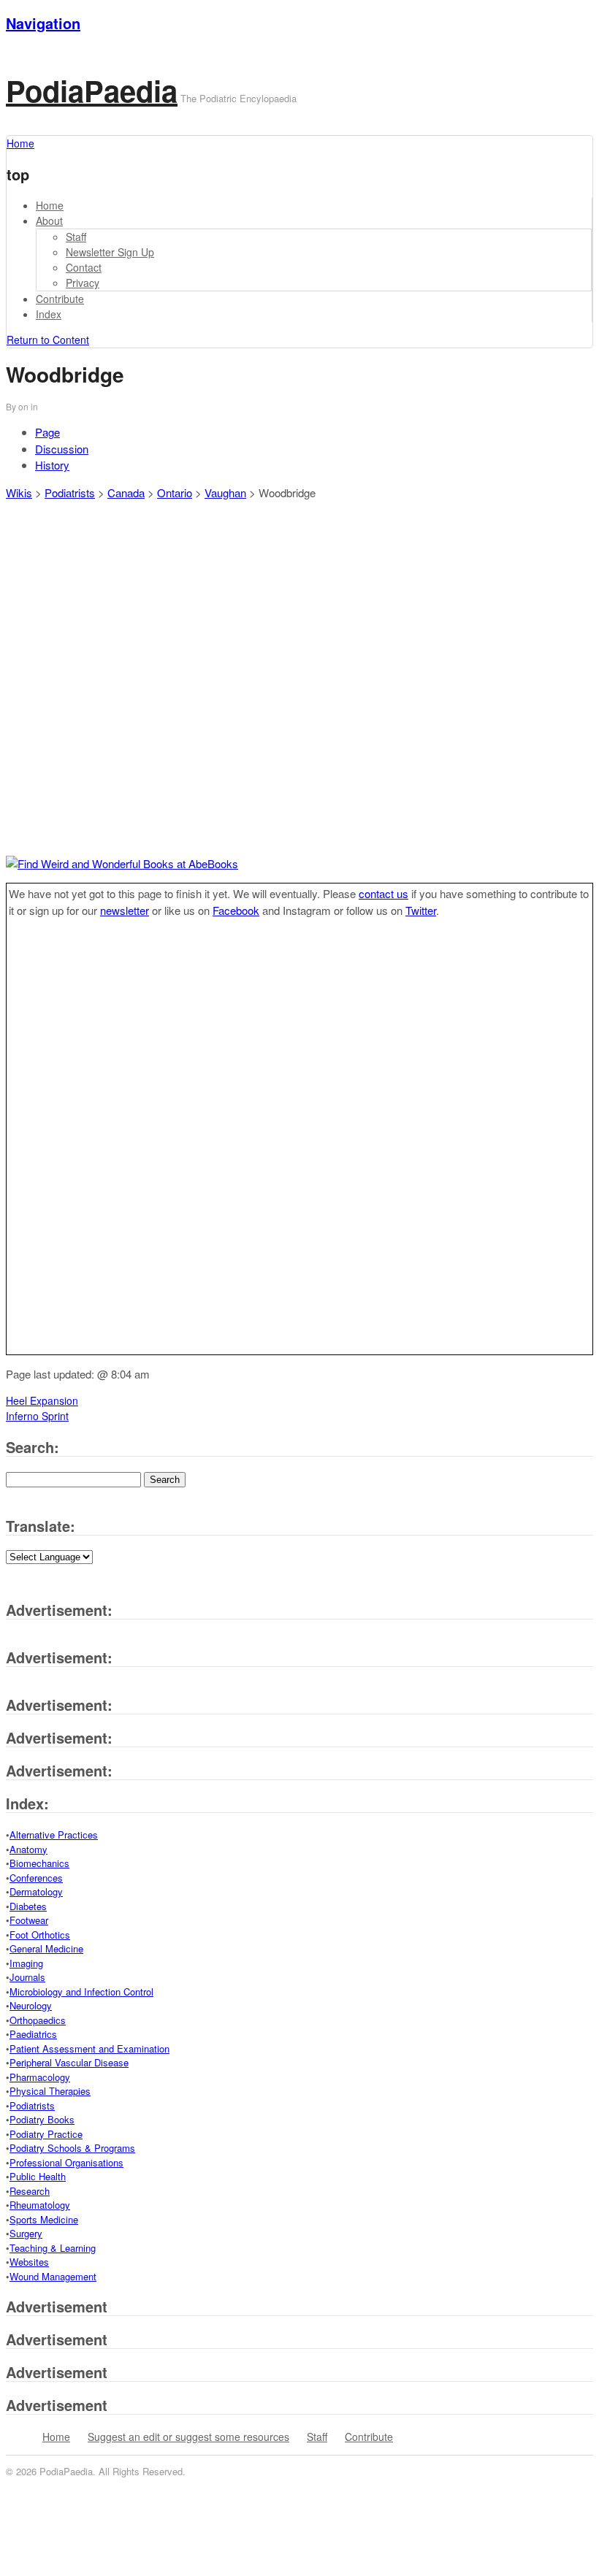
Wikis (19, 492)
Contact (84, 267)
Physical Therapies (50, 2091)
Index (49, 314)
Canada (126, 492)
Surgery (26, 2233)
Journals (27, 1977)
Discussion (62, 449)
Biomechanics (39, 1863)
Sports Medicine (44, 2219)
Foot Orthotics (40, 1935)
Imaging (26, 1963)
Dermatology (36, 1891)
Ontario (175, 492)
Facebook (236, 910)
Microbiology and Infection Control (81, 1992)
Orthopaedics (38, 2020)
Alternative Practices (54, 1835)
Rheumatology (40, 2205)
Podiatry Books (42, 2119)
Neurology (31, 2005)
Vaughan (225, 492)
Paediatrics (33, 2034)
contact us (384, 893)
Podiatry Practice (46, 2134)
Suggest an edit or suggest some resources (188, 2437)
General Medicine (46, 1948)
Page (47, 432)
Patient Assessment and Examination (89, 2048)
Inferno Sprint (37, 1416)
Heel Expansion (42, 1400)
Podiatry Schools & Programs (72, 2148)
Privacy (83, 283)
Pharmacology (40, 2077)
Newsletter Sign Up (110, 252)
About (49, 221)
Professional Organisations (66, 2162)
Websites (29, 2262)
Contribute (60, 299)
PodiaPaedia (92, 90)
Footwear (29, 1920)
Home (50, 205)
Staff (76, 237)
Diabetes (28, 1906)
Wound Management (53, 2276)
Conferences (36, 1878)
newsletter (125, 910)
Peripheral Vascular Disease (69, 2062)
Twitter (421, 910)
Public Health (38, 2176)
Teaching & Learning (53, 2248)
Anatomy (28, 1849)
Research (30, 2191)
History (52, 465)
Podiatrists (70, 492)
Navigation (43, 23)
